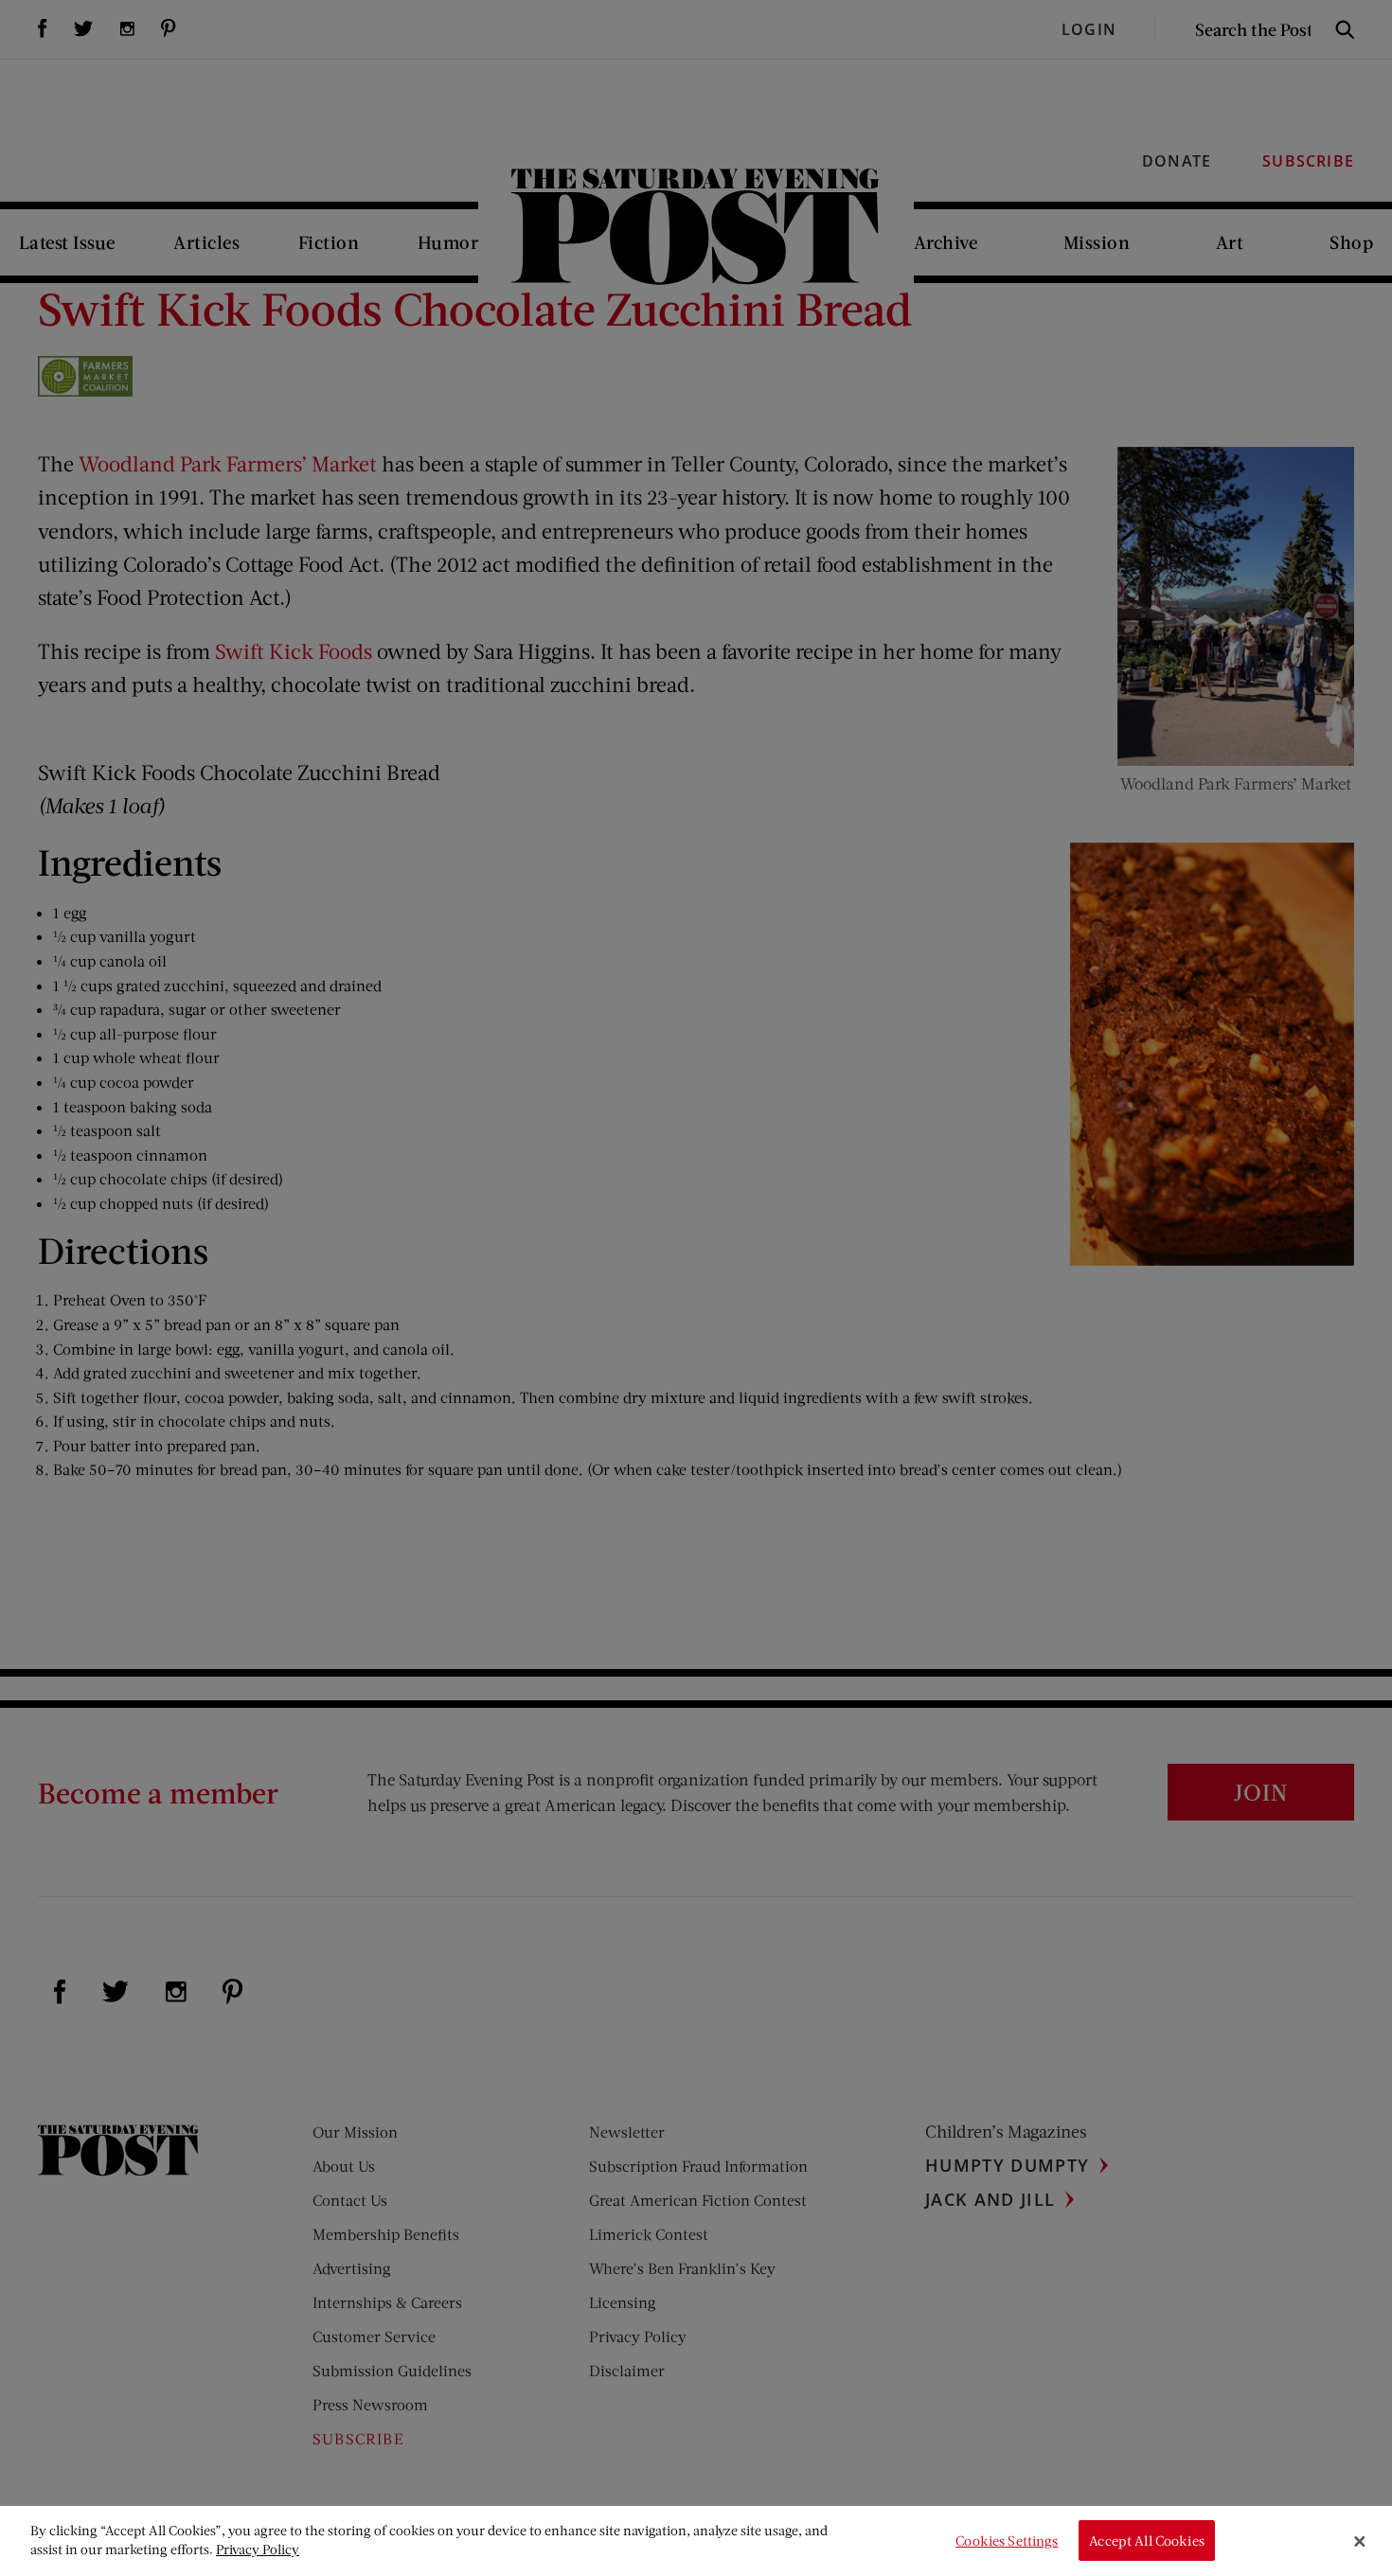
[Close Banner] (1360, 2541)
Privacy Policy (258, 2549)
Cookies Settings (1007, 2540)
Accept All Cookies (1147, 2540)
